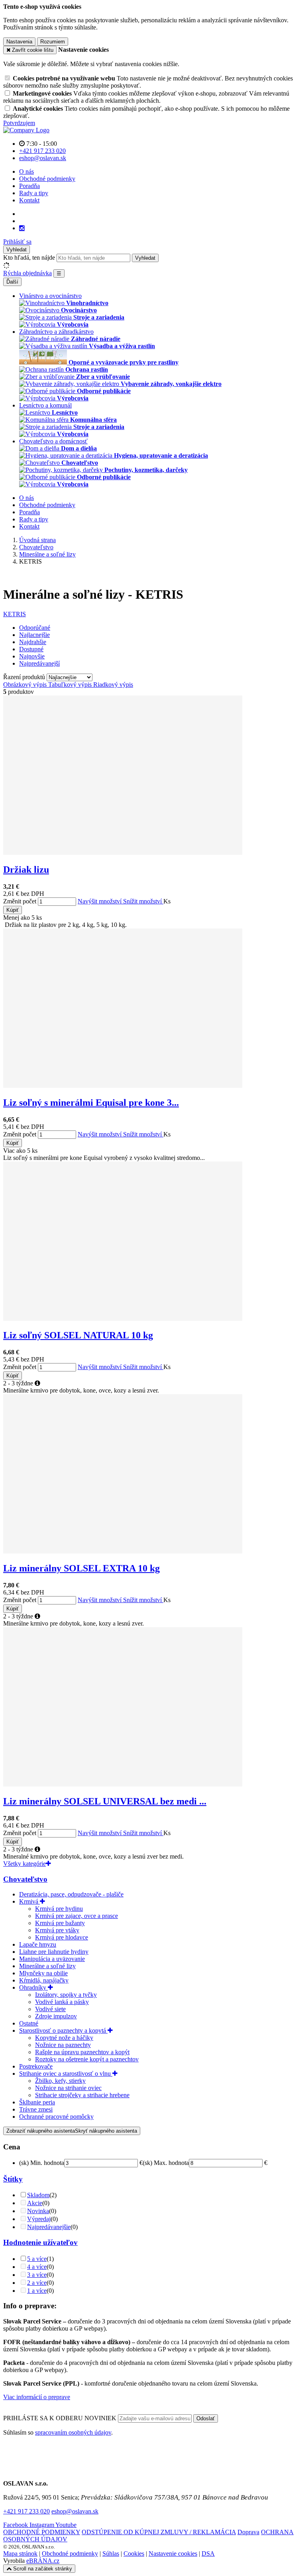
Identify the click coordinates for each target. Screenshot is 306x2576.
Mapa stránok (20, 2553)
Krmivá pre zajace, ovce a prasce (76, 1916)
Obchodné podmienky (47, 179)
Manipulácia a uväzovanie (52, 1959)
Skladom (38, 2195)
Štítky (13, 2179)
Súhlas (111, 2553)
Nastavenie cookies (173, 2553)
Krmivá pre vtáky (57, 1930)
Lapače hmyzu (38, 1944)
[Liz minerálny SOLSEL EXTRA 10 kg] (123, 1551)
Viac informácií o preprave (37, 2397)
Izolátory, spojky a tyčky (66, 1995)
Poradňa (29, 186)
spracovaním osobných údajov (73, 2432)
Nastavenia (19, 42)
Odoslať (206, 2418)
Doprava (248, 2532)
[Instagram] (22, 228)
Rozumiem (53, 42)
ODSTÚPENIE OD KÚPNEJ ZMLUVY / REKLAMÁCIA (159, 2532)
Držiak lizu (26, 870)
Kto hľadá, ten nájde (29, 258)
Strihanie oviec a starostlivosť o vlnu (66, 2074)
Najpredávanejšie (49, 2227)
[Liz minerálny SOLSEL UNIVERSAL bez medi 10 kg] (123, 1784)
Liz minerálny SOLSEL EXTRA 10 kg (81, 1568)
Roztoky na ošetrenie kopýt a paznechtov (87, 2059)
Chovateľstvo (25, 1879)
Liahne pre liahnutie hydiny (54, 1952)
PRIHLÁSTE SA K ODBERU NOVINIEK (61, 2418)
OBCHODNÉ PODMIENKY (42, 2532)
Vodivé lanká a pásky (62, 2002)
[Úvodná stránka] (26, 130)
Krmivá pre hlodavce (62, 1937)
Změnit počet (20, 901)
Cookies (134, 2553)
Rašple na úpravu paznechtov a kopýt (82, 2052)
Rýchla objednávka (27, 273)
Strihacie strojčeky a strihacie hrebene (82, 2095)
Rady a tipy (34, 193)
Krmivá (29, 1901)
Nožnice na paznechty (63, 2045)
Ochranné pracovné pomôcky (56, 2117)
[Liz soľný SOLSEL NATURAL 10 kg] (123, 1319)
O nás (26, 171)
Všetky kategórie (25, 1864)
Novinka (38, 2211)
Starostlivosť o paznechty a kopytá (63, 2030)
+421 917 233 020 (26, 2511)
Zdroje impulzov (56, 2016)
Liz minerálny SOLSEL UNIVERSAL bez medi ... (105, 1801)
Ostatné (29, 2023)
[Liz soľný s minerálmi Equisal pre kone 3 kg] (123, 1086)
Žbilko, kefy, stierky (60, 2081)
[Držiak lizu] (123, 853)
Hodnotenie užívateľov (40, 2242)
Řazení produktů (25, 677)
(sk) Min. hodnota (42, 2163)
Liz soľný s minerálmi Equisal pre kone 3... (91, 1103)
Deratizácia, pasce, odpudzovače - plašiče (71, 1894)
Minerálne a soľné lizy (47, 1966)
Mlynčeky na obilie (43, 1973)
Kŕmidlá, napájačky (44, 1980)
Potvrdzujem (19, 123)
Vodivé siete (50, 2009)
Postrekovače (36, 2066)
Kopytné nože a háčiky (64, 2038)
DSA (208, 2553)
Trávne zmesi (36, 2109)
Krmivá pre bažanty (60, 1923)
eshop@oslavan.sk (75, 2511)
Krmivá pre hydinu (59, 1909)
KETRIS (15, 614)
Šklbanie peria (37, 2102)
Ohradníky (33, 1987)
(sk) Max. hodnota (166, 2163)
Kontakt (29, 200)
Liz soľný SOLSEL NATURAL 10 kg (78, 1335)
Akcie (35, 2203)
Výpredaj (39, 2219)
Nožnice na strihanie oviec (68, 2088)
